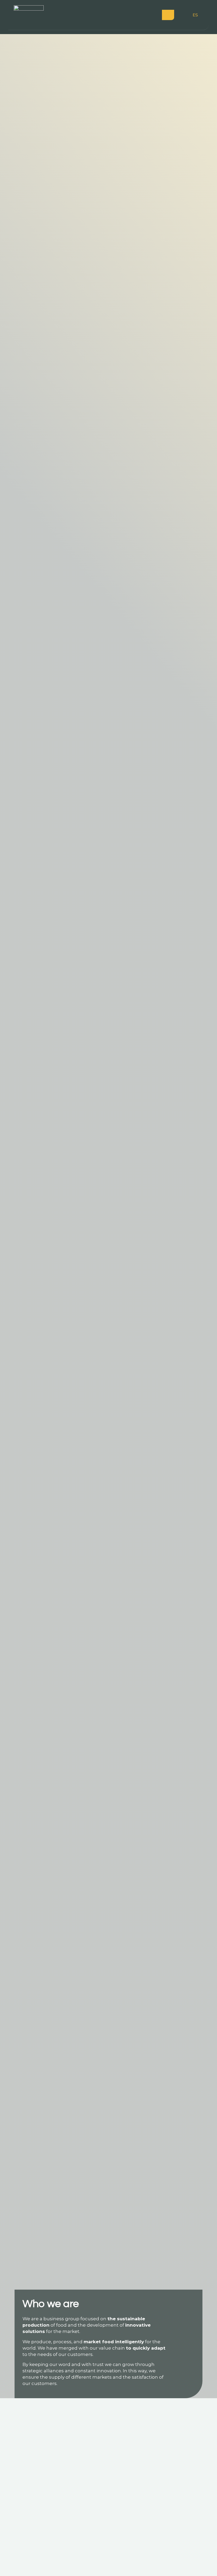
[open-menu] (168, 15)
